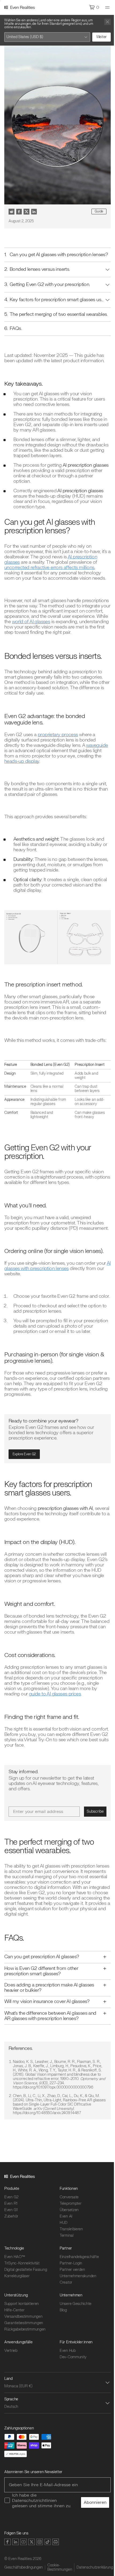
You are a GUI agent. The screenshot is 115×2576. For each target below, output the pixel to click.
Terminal (65, 2269)
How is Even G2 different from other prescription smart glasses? (41, 2004)
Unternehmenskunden (76, 2309)
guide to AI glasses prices (55, 1694)
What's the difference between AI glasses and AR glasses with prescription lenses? (46, 2049)
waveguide (97, 745)
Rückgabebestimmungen (25, 2362)
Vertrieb (11, 2384)
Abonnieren (91, 2541)
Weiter (101, 37)
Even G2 (11, 2230)
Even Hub (66, 2384)
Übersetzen (67, 2243)
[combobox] (47, 37)
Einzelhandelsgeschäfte (77, 2290)
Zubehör (11, 2249)
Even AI (64, 2249)
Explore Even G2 (24, 1454)
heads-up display (22, 761)
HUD (62, 2256)
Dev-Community (71, 2390)
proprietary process (58, 735)
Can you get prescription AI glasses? (42, 1990)
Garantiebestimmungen (24, 2356)
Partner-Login (69, 2296)
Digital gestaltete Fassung (26, 2303)
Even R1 (11, 2237)
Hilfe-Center (14, 2343)
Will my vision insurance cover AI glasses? (47, 2035)
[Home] (20, 7)
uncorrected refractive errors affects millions (49, 568)
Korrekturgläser (17, 2309)
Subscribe (95, 1811)
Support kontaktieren (22, 2337)
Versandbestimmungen (23, 2350)
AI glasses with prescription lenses (57, 1266)
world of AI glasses (31, 622)
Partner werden (70, 2303)
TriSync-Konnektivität (22, 2296)
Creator (64, 2315)
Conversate (67, 2230)
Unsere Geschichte (74, 2337)
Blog (61, 2343)
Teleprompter (69, 2237)
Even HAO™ (15, 2290)
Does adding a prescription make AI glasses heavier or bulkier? (41, 2021)
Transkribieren (69, 2262)
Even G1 (11, 2243)
